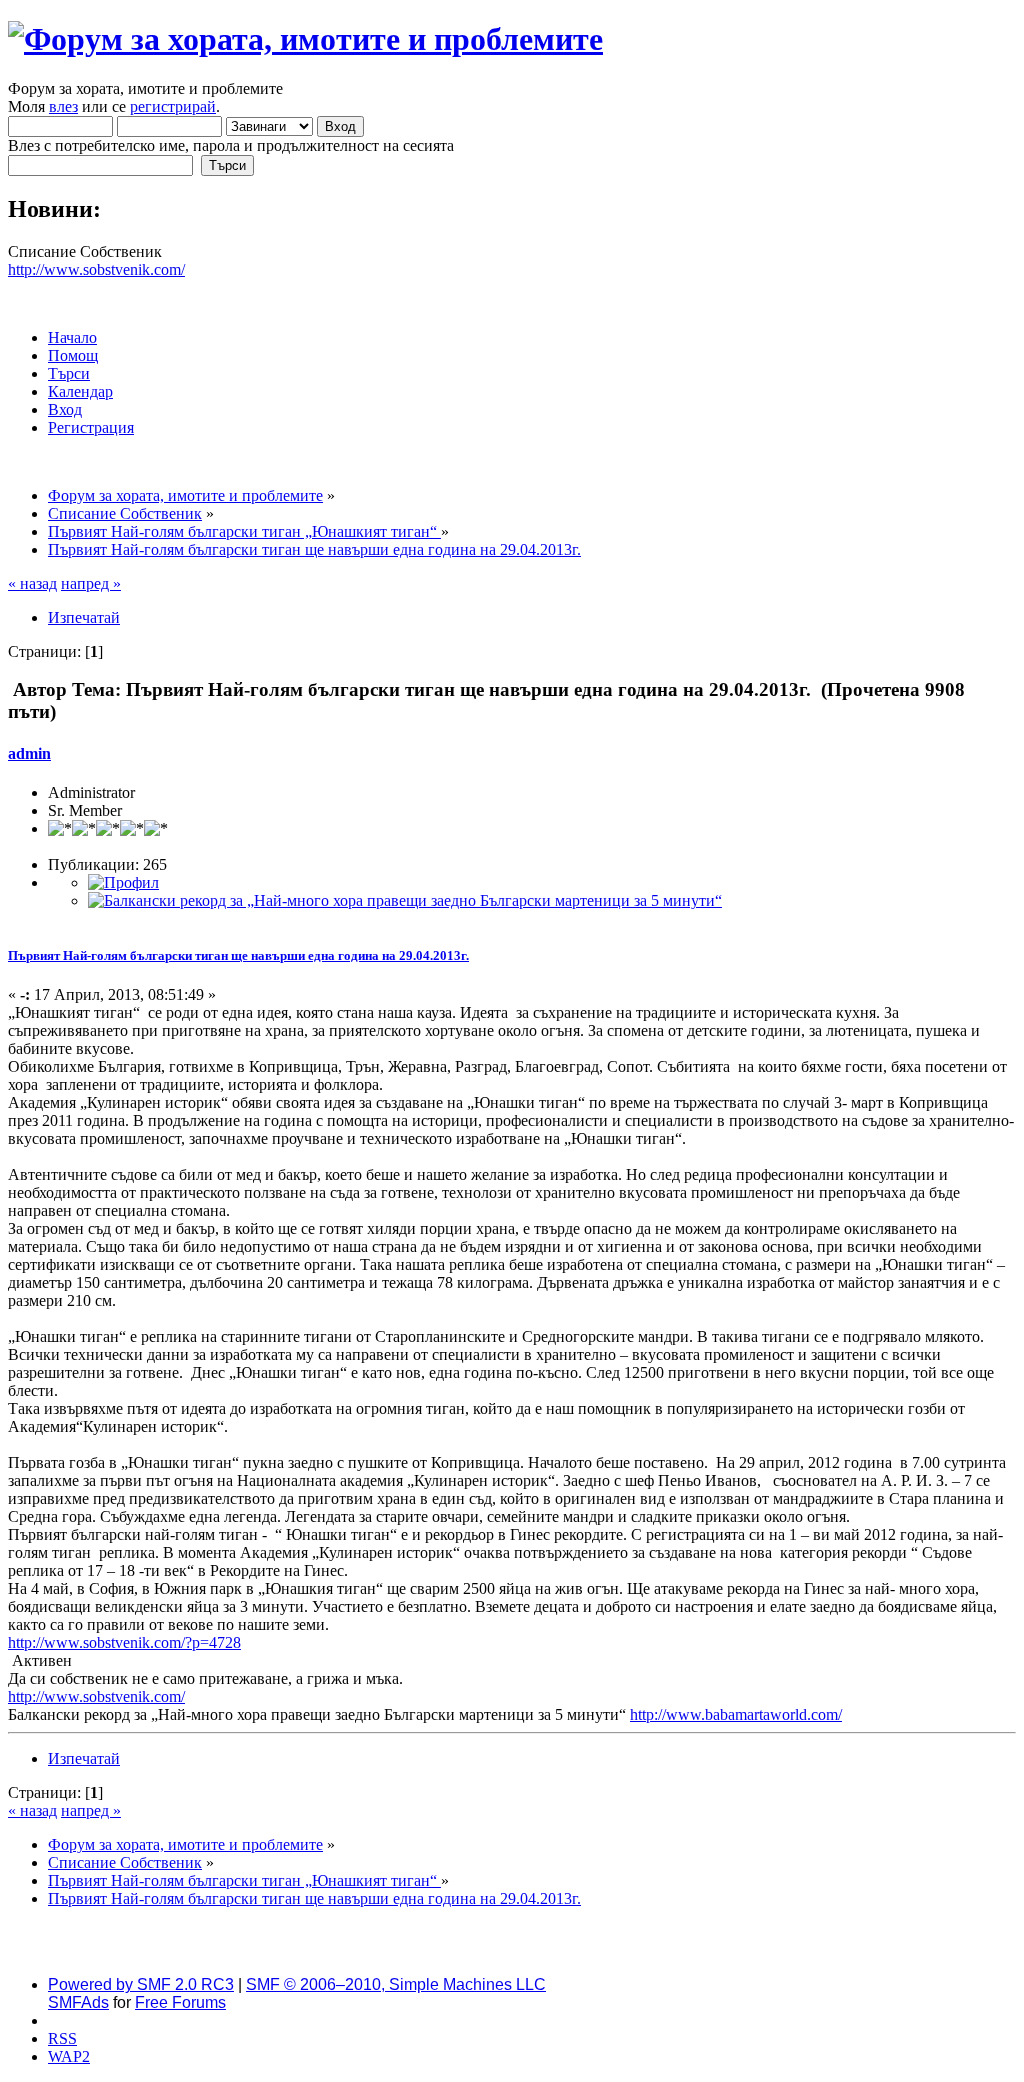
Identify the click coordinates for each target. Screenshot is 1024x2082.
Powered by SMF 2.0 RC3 (141, 1984)
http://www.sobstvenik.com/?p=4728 (124, 1642)
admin (29, 753)
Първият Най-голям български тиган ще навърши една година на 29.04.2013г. (238, 955)
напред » (91, 583)
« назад (32, 583)
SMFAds (78, 2002)
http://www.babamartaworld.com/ (736, 1714)
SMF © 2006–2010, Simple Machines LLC (396, 1984)
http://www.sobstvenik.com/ (96, 269)
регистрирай (173, 106)
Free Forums (180, 2002)
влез (63, 106)
